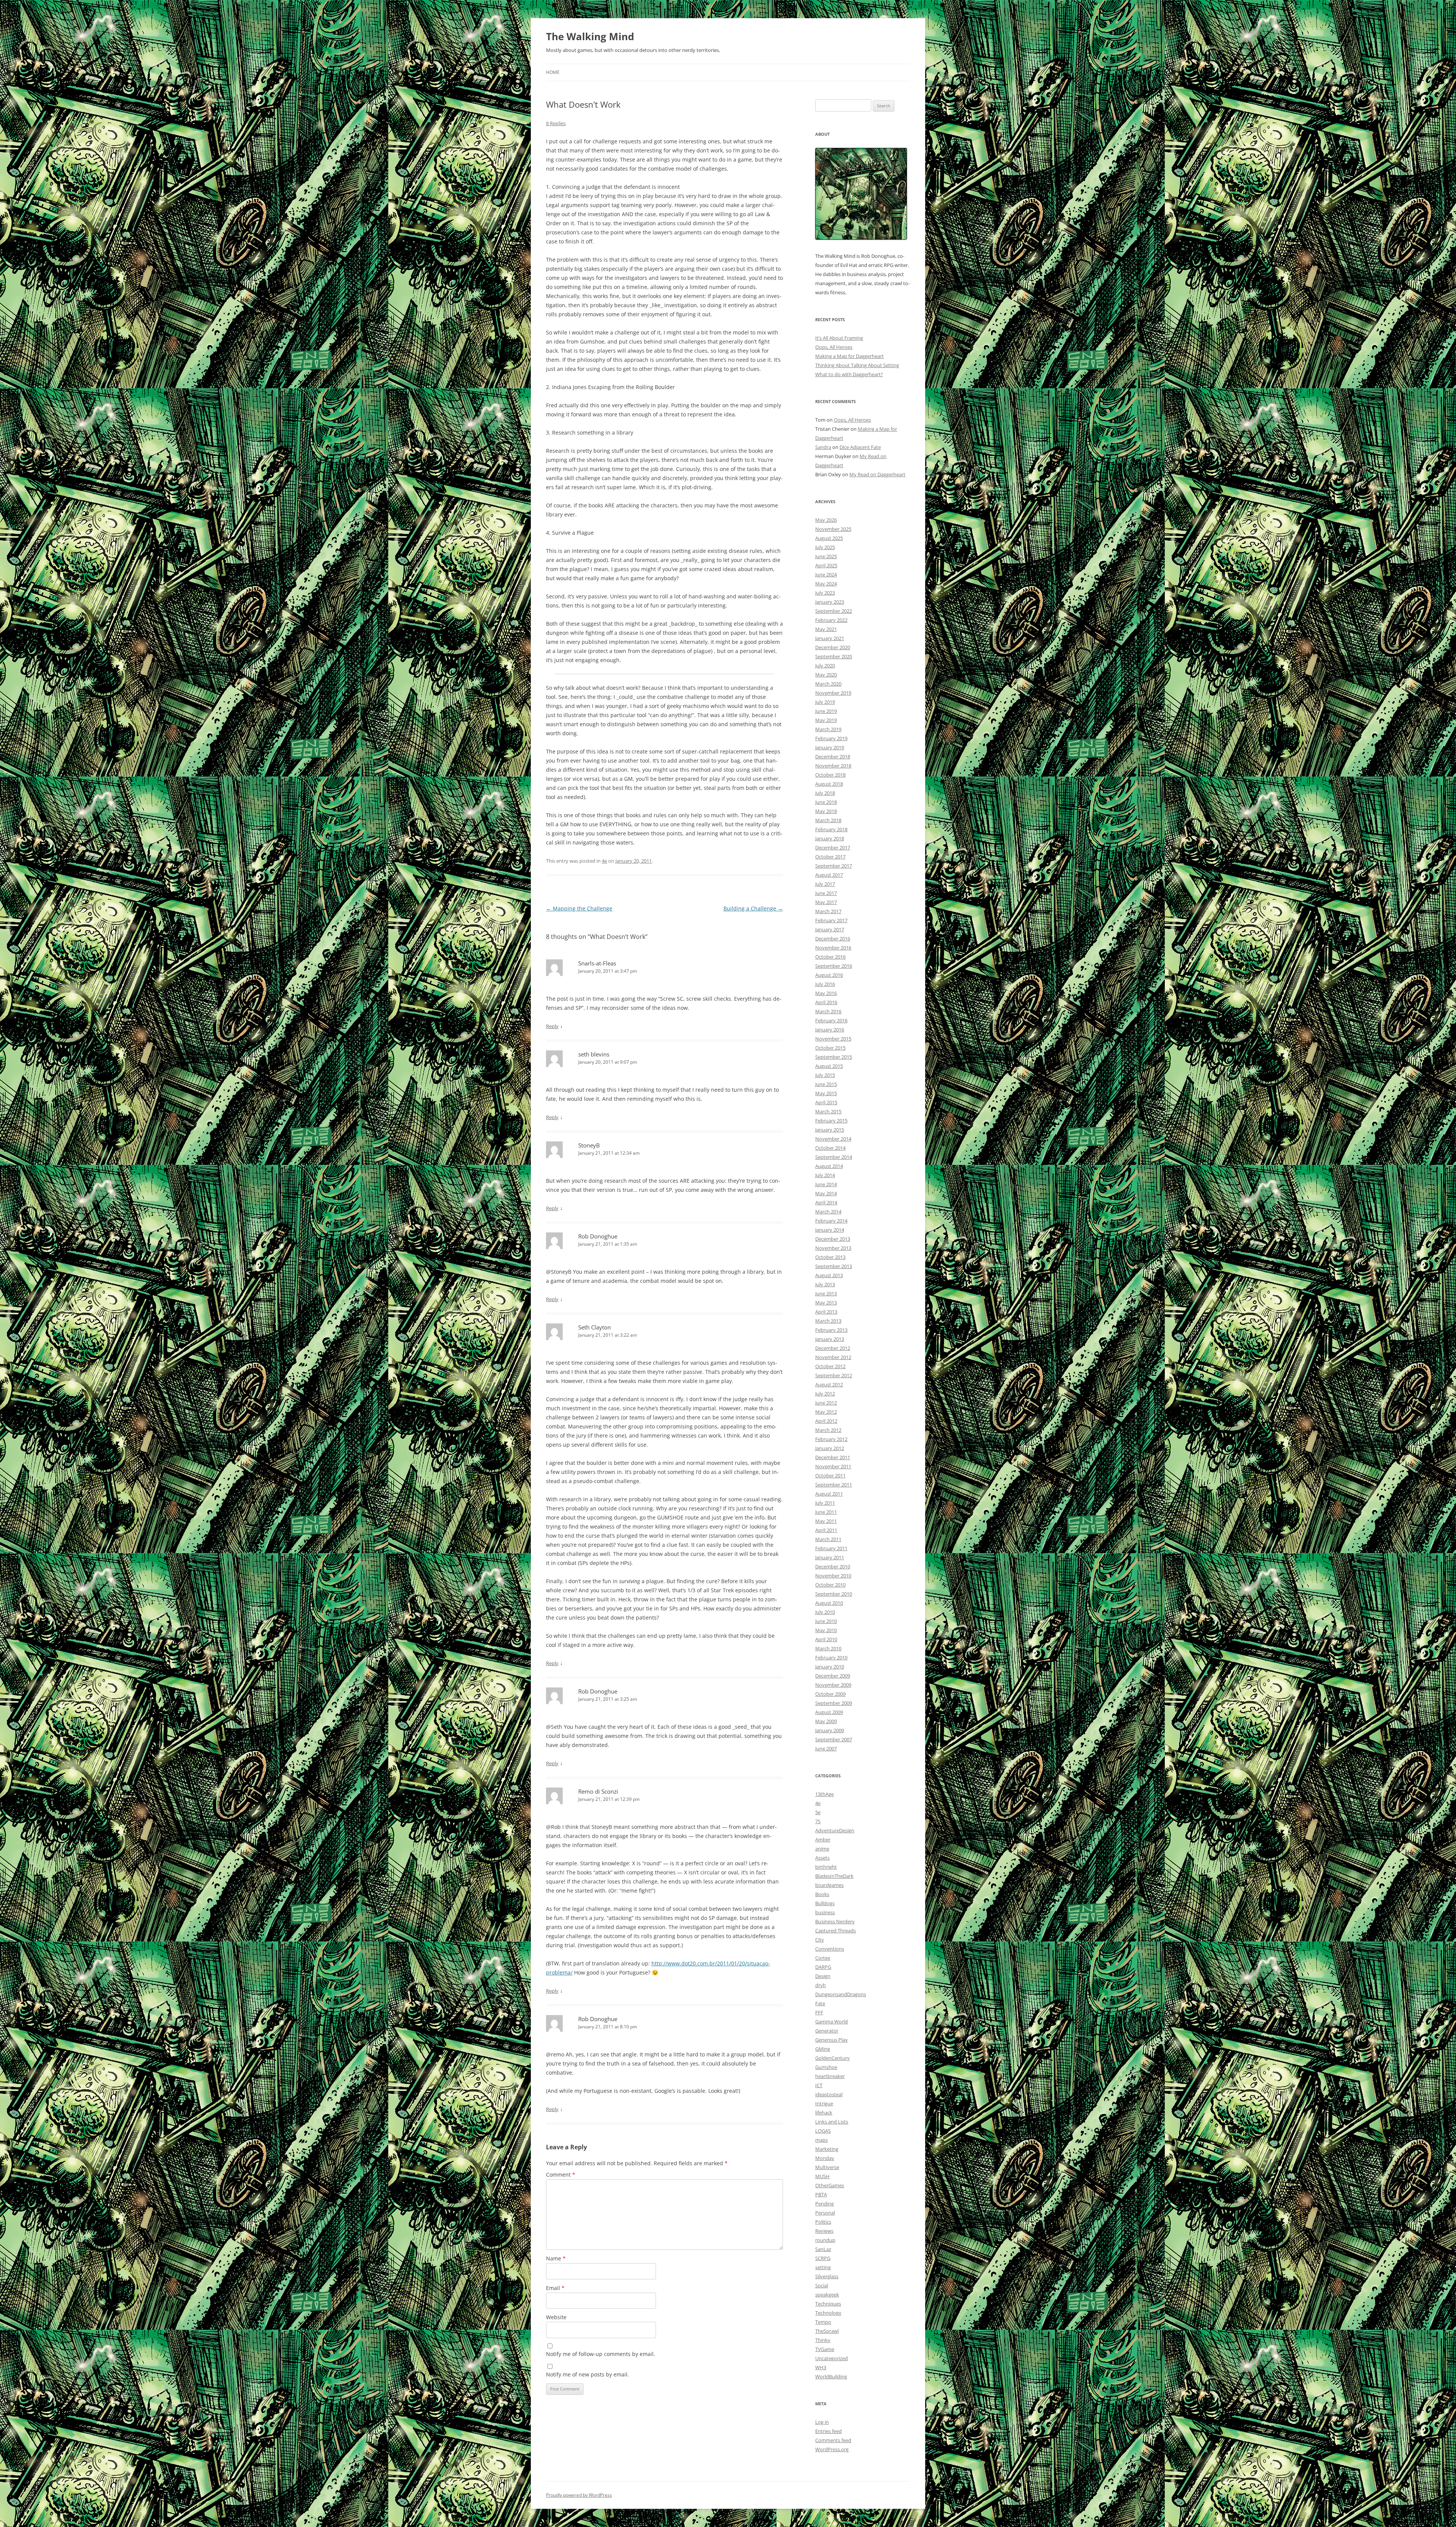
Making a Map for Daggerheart (850, 356)
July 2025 (825, 547)
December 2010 (833, 1566)
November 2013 (833, 1248)
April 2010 (826, 1639)
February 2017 (831, 920)
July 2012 (825, 1394)
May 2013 (826, 1303)
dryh (821, 1985)
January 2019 (830, 747)
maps (821, 2140)
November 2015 (833, 1039)
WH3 (821, 2367)
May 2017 (826, 902)
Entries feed (828, 2431)
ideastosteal (829, 2094)
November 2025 (833, 529)
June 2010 (826, 1621)
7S (818, 1821)
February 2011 (831, 1548)
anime (822, 1849)
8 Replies (556, 123)
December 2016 (833, 939)
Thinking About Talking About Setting (857, 365)
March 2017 (828, 911)
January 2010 (830, 1667)
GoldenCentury (832, 2058)
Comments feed (833, 2440)
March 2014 (828, 1212)
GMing (823, 2049)
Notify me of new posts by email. (588, 2374)
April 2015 (826, 1102)
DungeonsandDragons (841, 1994)
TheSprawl (827, 2331)
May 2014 (826, 1193)
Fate (820, 2003)
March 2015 (828, 1111)
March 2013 (828, 1321)
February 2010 (831, 1657)
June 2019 (826, 711)
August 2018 (829, 784)
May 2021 (826, 629)
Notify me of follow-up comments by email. (601, 2354)
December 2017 (833, 848)
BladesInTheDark (834, 1876)
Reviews (824, 2231)
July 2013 (825, 1284)
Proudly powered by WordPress (579, 2495)
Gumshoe (826, 2067)
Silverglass (827, 2276)
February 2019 (831, 738)
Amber (823, 1840)
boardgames (829, 1885)
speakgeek (827, 2295)
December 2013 (833, 1239)
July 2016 (825, 984)
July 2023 (825, 593)
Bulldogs (825, 1903)
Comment (561, 2175)
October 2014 (830, 1148)
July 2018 (825, 793)
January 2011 (830, 1557)
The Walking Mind (590, 36)
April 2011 (826, 1530)
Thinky (823, 2340)
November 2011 (833, 1466)
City (820, 1940)
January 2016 (830, 1030)
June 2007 (826, 1748)
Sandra (823, 447)
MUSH (822, 2176)
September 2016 (834, 966)
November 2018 (833, 766)
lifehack (824, 2113)
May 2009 (826, 1721)
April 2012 (826, 1421)
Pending (824, 2204)
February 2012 (831, 1439)
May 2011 (826, 1521)
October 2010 (830, 1585)
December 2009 (833, 1676)
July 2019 (825, 702)
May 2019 (826, 720)
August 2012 (829, 1384)
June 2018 (826, 802)
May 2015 (826, 1093)
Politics (823, 2222)
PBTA (821, 2194)
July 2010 (825, 1612)
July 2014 (825, 1175)
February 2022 (831, 620)
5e (818, 1812)
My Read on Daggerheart (877, 474)
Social (822, 2285)
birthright (826, 1867)
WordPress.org (832, 2449)
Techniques (828, 2304)
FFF (819, 2012)
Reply (552, 1026)
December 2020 (833, 647)
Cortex (823, 1958)
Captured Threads (835, 1931)
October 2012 (830, 1366)
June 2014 (826, 1184)
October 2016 (830, 957)
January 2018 (830, 838)
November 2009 (833, 1685)
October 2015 (830, 1048)
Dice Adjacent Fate (860, 447)
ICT (819, 2085)
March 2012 (828, 1430)
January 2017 (830, 929)
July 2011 (825, 1503)
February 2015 (831, 1121)
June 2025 (826, 556)
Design (823, 1976)
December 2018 (833, 757)
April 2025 (826, 565)
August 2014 (829, 1166)
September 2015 (834, 1057)
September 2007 (834, 1739)
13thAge (824, 1794)
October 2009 (830, 1694)
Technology (828, 2313)
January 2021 (830, 638)
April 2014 (826, 1202)
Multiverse (827, 2167)
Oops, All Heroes (834, 347)
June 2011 (826, 1512)
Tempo (823, 2322)
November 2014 (833, 1139)
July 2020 (825, 665)
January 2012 (830, 1448)
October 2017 (830, 857)
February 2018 (831, 829)
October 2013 (830, 1257)
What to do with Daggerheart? (849, 374)
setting (823, 2267)
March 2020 (828, 684)
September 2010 (834, 1594)
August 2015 (829, 1066)
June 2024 (826, 574)
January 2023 (830, 602)
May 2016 (826, 993)
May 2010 (826, 1630)
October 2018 (830, 775)
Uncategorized (832, 2358)
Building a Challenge (753, 908)
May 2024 (826, 584)
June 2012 (826, 1403)
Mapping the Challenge (579, 908)
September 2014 (834, 1157)
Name (556, 2258)
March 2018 (828, 820)
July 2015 (825, 1075)
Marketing (827, 2149)
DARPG (823, 1967)
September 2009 (834, 1703)
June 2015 (826, 1084)
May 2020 (826, 675)
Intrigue (824, 2103)
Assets (822, 1858)
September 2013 (834, 1266)
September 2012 (834, 1375)
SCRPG (823, 2258)
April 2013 (826, 1312)
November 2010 (833, 1576)
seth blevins (594, 1054)
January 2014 (830, 1230)
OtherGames (830, 2185)
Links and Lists (832, 2122)
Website (556, 2317)
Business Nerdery (835, 1921)
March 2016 (828, 1011)
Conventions (830, 1949)
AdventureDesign (835, 1830)
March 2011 (828, 1539)
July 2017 (825, 884)
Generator (827, 2031)
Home (553, 72)
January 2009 (830, 1730)
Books (822, 1894)
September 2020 (834, 656)
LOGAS (823, 2131)
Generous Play (832, 2040)
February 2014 (831, 1221)
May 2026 (826, 520)
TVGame (825, 2349)
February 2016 (831, 1020)
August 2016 (829, 975)
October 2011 (830, 1475)
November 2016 (833, 948)
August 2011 (829, 1494)
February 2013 (831, 1330)
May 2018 (826, 811)
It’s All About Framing (839, 338)
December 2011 (833, 1457)
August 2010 (829, 1603)
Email (555, 2288)
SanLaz (823, 2249)
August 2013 (829, 1275)
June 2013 (826, 1293)
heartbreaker (830, 2076)
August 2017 (829, 875)
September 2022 (834, 611)
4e (604, 861)
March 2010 (828, 1648)
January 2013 (830, 1339)
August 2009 (829, 1712)
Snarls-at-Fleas (597, 963)
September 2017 (834, 866)
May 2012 (826, 1412)
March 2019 (828, 729)
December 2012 (833, 1348)
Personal (825, 2213)
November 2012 (833, 1357)
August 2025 (829, 538)
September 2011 (834, 1485)
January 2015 (830, 1130)
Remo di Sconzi (598, 1791)
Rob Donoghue (598, 1236)
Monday (825, 2158)
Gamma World (832, 2022)
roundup (825, 2240)
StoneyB (589, 1145)
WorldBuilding (831, 2376)
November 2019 (833, 693)
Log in (822, 2422)
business (825, 1912)
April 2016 (826, 1002)
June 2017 (826, 893)
